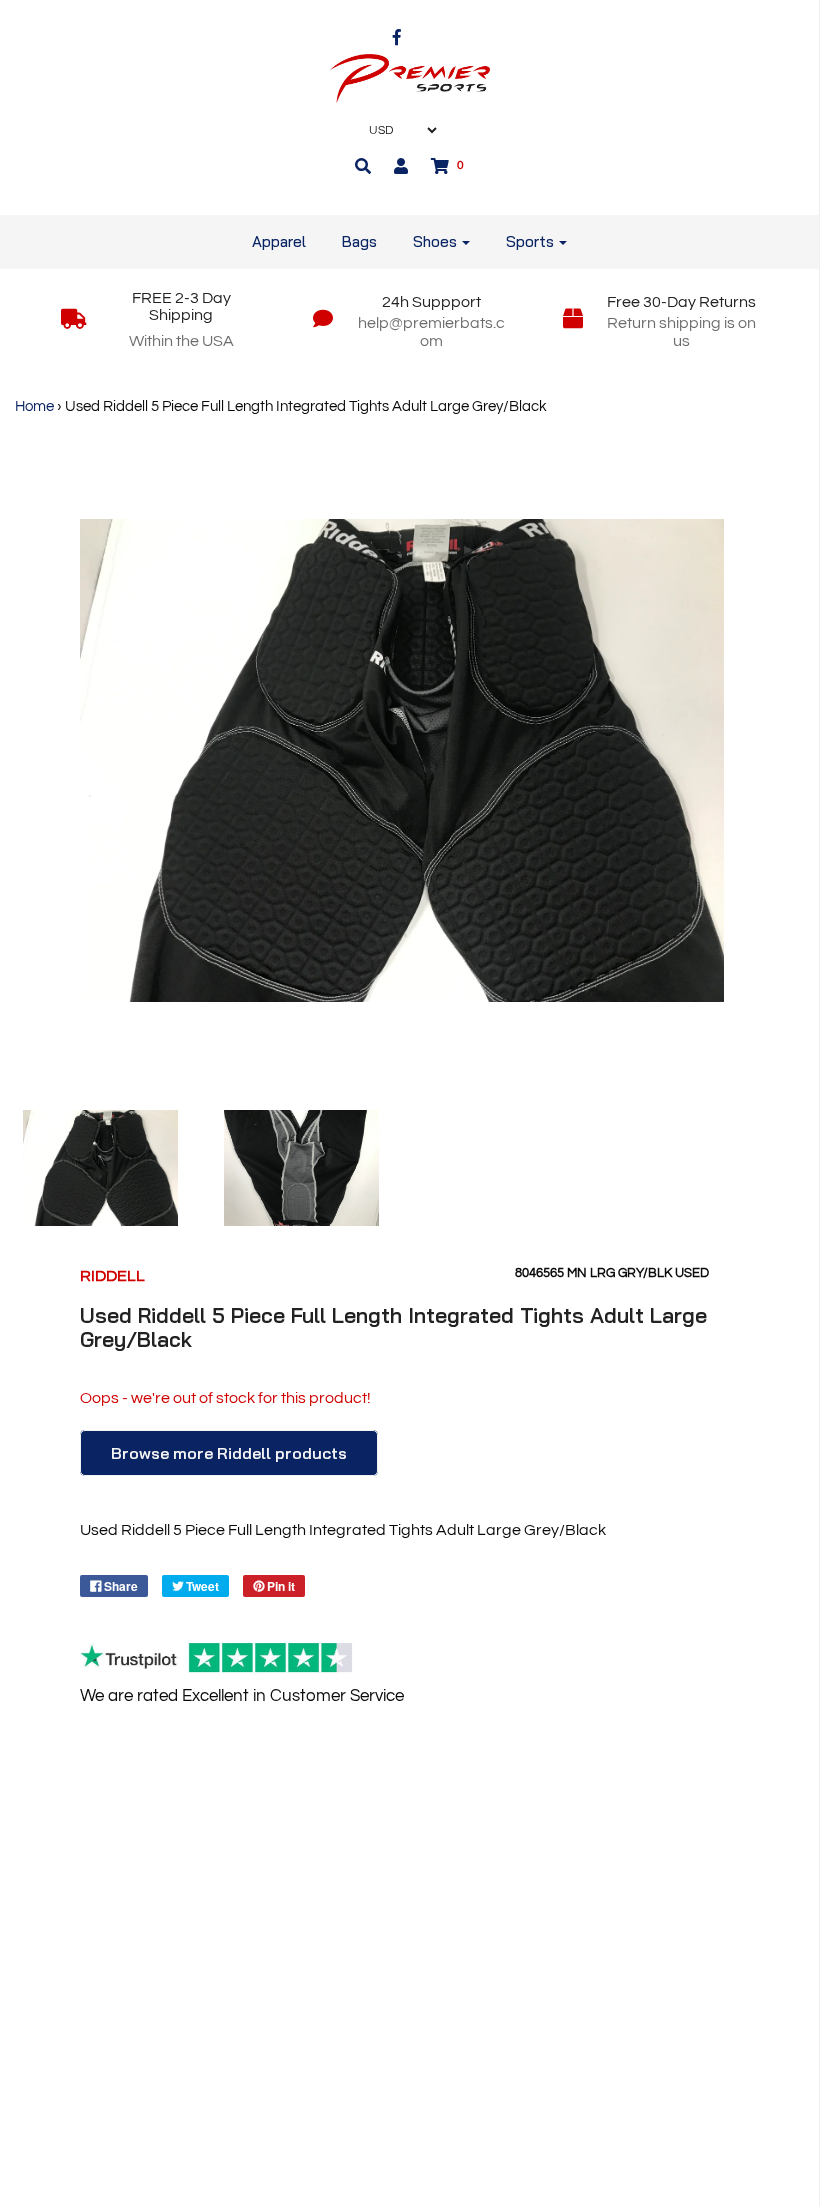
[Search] (363, 166)
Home (34, 406)
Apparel (279, 241)
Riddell (112, 1276)
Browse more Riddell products (229, 1453)
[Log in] (401, 166)
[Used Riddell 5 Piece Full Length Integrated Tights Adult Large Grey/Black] (100, 1168)
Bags (359, 241)
